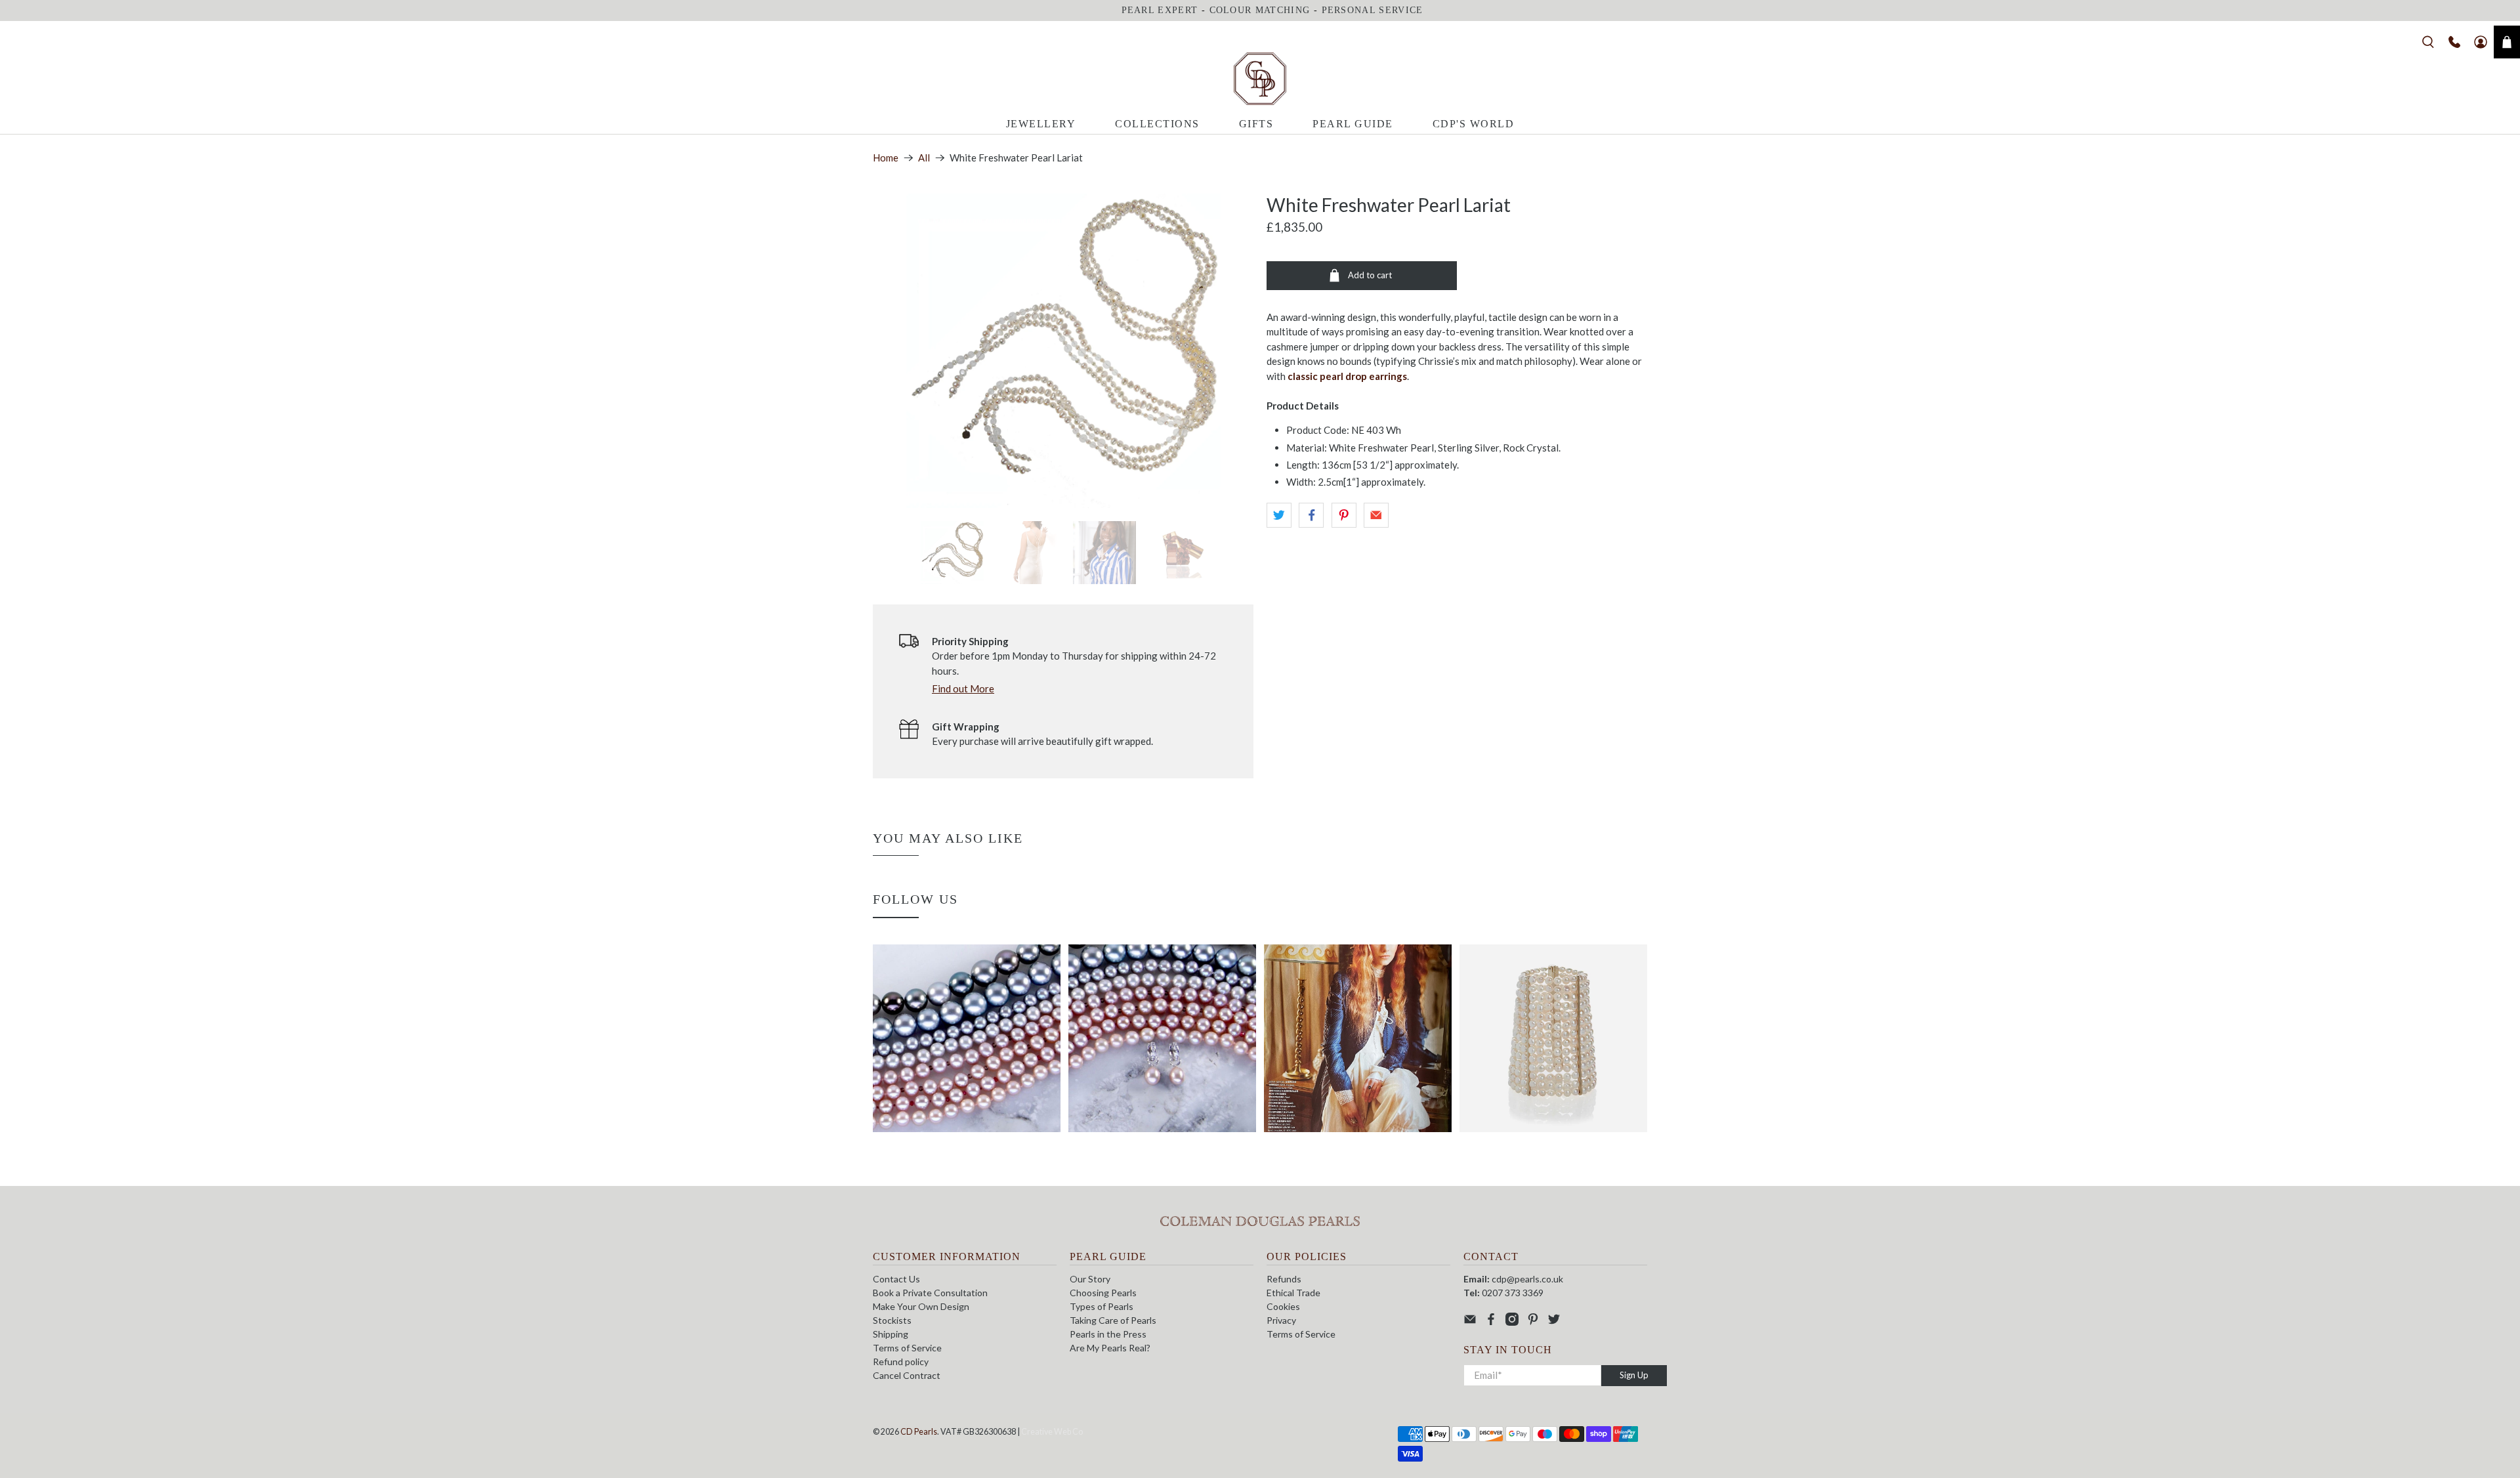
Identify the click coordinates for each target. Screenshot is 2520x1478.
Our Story (1090, 1279)
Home (886, 158)
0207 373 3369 (1513, 1293)
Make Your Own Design (921, 1306)
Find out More (963, 688)
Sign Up (1634, 1375)
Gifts (1256, 124)
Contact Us (896, 1279)
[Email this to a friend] (1376, 515)
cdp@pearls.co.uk (1527, 1279)
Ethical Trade (1293, 1293)
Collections (1157, 124)
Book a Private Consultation (930, 1293)
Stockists (892, 1320)
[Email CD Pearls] (1470, 1322)
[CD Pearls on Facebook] (1491, 1322)
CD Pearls (919, 1432)
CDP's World (1474, 124)
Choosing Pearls (1103, 1293)
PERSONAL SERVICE (1373, 10)
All (924, 158)
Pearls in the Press (1108, 1334)
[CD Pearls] (1260, 79)
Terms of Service (907, 1348)
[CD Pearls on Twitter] (1554, 1322)
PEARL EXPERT (1160, 10)
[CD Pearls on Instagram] (1512, 1322)
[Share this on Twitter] (1279, 515)
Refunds (1284, 1279)
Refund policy (901, 1362)
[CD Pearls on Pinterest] (1533, 1322)
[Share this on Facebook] (1311, 515)
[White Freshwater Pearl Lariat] (1063, 351)
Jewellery (1041, 124)
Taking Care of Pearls (1113, 1320)
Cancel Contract (907, 1375)
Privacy (1281, 1320)
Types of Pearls (1102, 1306)
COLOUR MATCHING (1260, 10)
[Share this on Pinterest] (1344, 515)
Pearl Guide (1353, 124)
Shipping (891, 1334)
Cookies (1283, 1306)
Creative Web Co (1052, 1432)
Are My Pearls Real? (1110, 1348)
